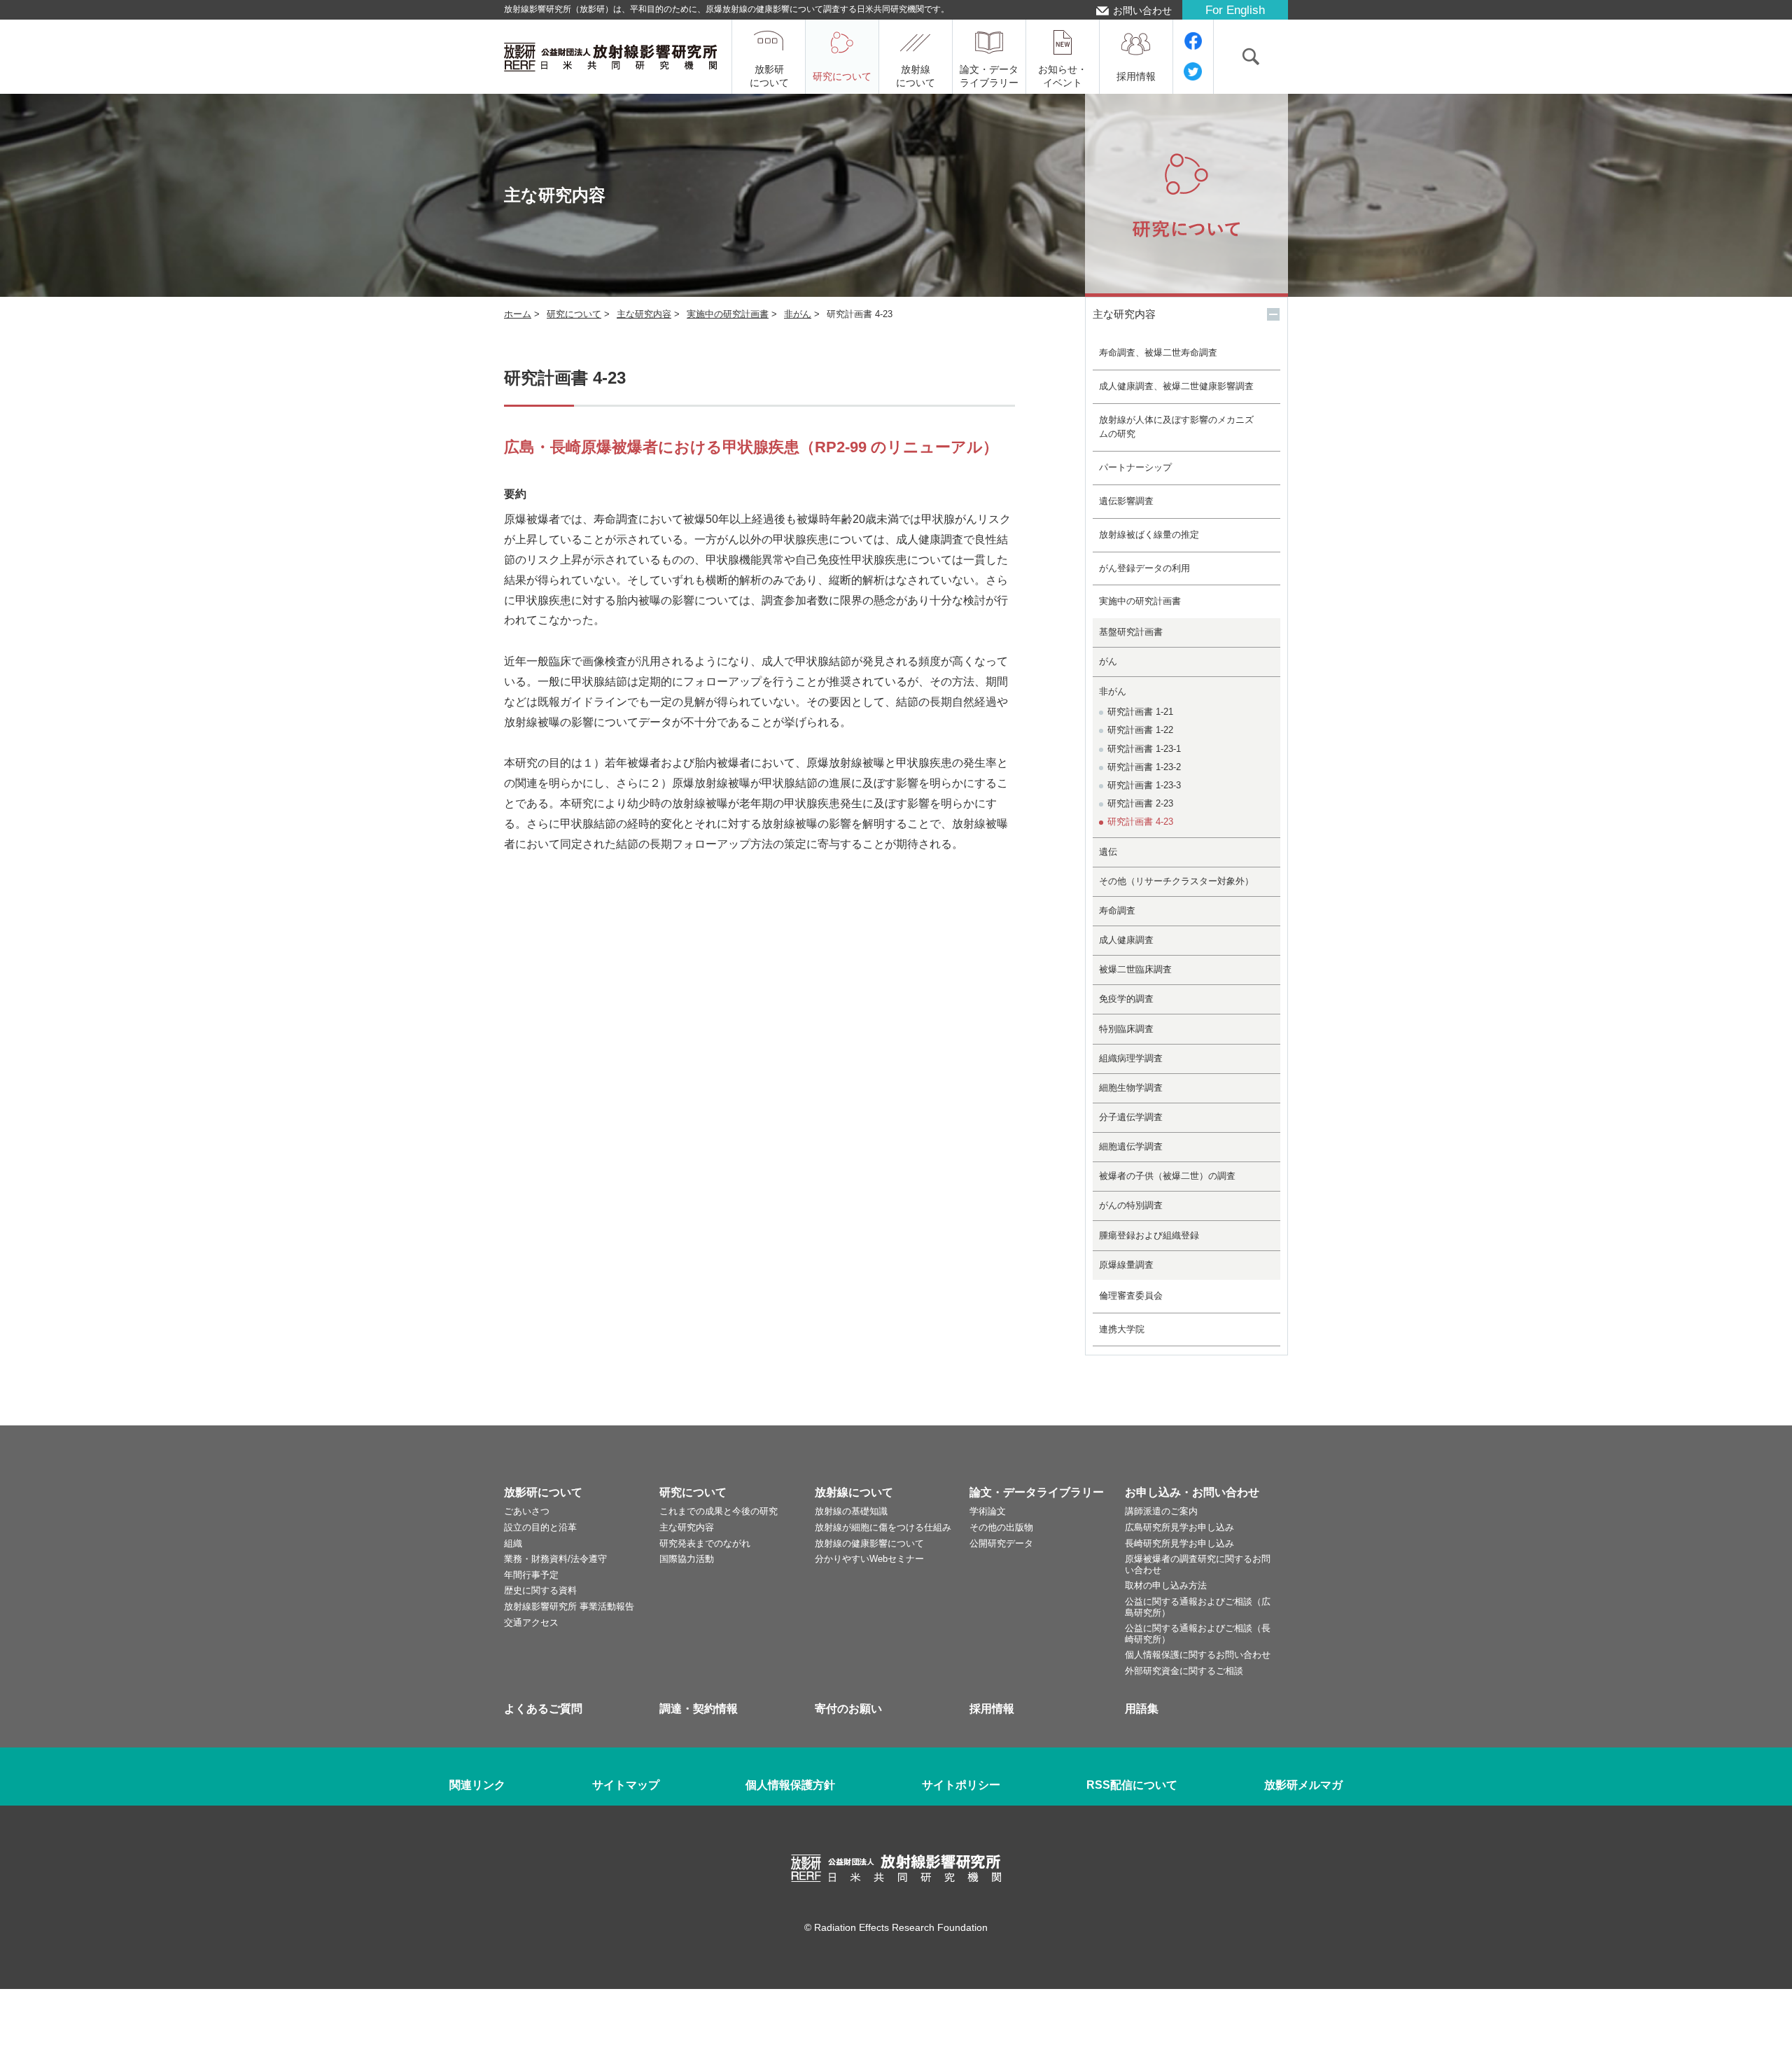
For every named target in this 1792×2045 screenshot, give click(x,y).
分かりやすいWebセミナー (869, 1559)
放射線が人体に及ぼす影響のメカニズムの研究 (1176, 427)
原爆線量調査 (1126, 1265)
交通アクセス (531, 1622)
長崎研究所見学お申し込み (1179, 1543)
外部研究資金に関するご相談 (1184, 1671)
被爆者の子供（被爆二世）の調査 (1167, 1176)
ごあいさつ (527, 1511)
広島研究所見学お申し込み (1179, 1527)
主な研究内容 (644, 314)
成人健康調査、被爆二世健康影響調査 (1176, 386)
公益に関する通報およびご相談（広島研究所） (1198, 1607)
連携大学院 (1122, 1329)
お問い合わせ (1142, 11)
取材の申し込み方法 (1166, 1585)
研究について (574, 314)
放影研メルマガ (1303, 1785)
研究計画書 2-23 (1140, 803)
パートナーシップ (1135, 467)
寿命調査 (1117, 910)
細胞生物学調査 (1131, 1088)
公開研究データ (1001, 1543)
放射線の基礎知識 (851, 1511)
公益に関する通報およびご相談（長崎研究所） (1198, 1634)
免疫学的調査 (1126, 999)
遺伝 (1108, 852)
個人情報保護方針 (790, 1785)
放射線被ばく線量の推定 (1149, 535)
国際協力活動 (687, 1559)
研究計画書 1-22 (1140, 730)
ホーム (518, 314)
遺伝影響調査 (1126, 501)
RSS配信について (1132, 1785)
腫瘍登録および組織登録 (1149, 1235)
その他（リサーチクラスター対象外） (1176, 881)
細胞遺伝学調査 (1131, 1146)
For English (1235, 10)
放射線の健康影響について (869, 1543)
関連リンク (477, 1785)
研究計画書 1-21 (1140, 712)
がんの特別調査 (1131, 1205)
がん (1108, 661)
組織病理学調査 (1131, 1058)
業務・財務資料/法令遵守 (555, 1559)
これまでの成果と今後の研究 (719, 1511)
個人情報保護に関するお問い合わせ (1198, 1655)
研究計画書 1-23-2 (1144, 767)
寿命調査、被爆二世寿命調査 (1158, 353)
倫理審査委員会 (1131, 1296)
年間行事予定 (531, 1575)
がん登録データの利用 (1144, 568)
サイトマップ (626, 1785)
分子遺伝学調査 (1131, 1117)
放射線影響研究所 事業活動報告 (569, 1606)
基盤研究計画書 (1131, 632)
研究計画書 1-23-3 (1144, 785)
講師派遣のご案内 (1161, 1511)
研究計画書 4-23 (1140, 822)
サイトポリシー (961, 1785)
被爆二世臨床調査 (1135, 969)
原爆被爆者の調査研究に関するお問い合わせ (1198, 1564)
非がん (798, 314)
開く (1273, 314)
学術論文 (988, 1511)
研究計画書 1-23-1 (1144, 749)
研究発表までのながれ (705, 1543)
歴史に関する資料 (540, 1590)
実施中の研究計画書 (728, 314)
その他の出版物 (1001, 1527)
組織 (513, 1543)
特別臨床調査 (1126, 1029)
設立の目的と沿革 (540, 1527)
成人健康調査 (1126, 940)
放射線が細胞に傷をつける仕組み (883, 1527)
